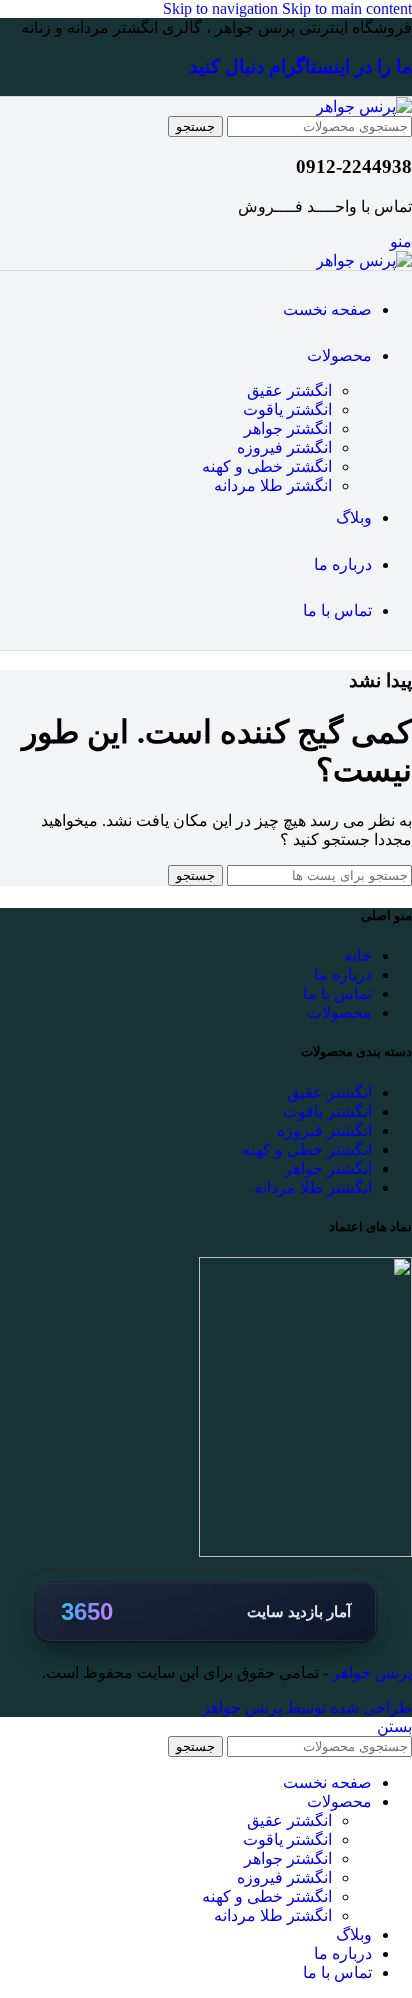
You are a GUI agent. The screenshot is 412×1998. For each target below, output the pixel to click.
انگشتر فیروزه (284, 447)
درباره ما (343, 974)
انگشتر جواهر (288, 428)
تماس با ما (337, 993)
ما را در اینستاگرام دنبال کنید (300, 66)
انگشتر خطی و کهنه (267, 466)
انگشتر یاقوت (287, 409)
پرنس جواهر (370, 1672)
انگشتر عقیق (289, 390)
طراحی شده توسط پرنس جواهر (307, 1707)
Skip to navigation (222, 8)
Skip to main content (347, 8)
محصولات (339, 1012)
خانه (358, 955)
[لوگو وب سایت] (364, 106)
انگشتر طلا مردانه (273, 485)
